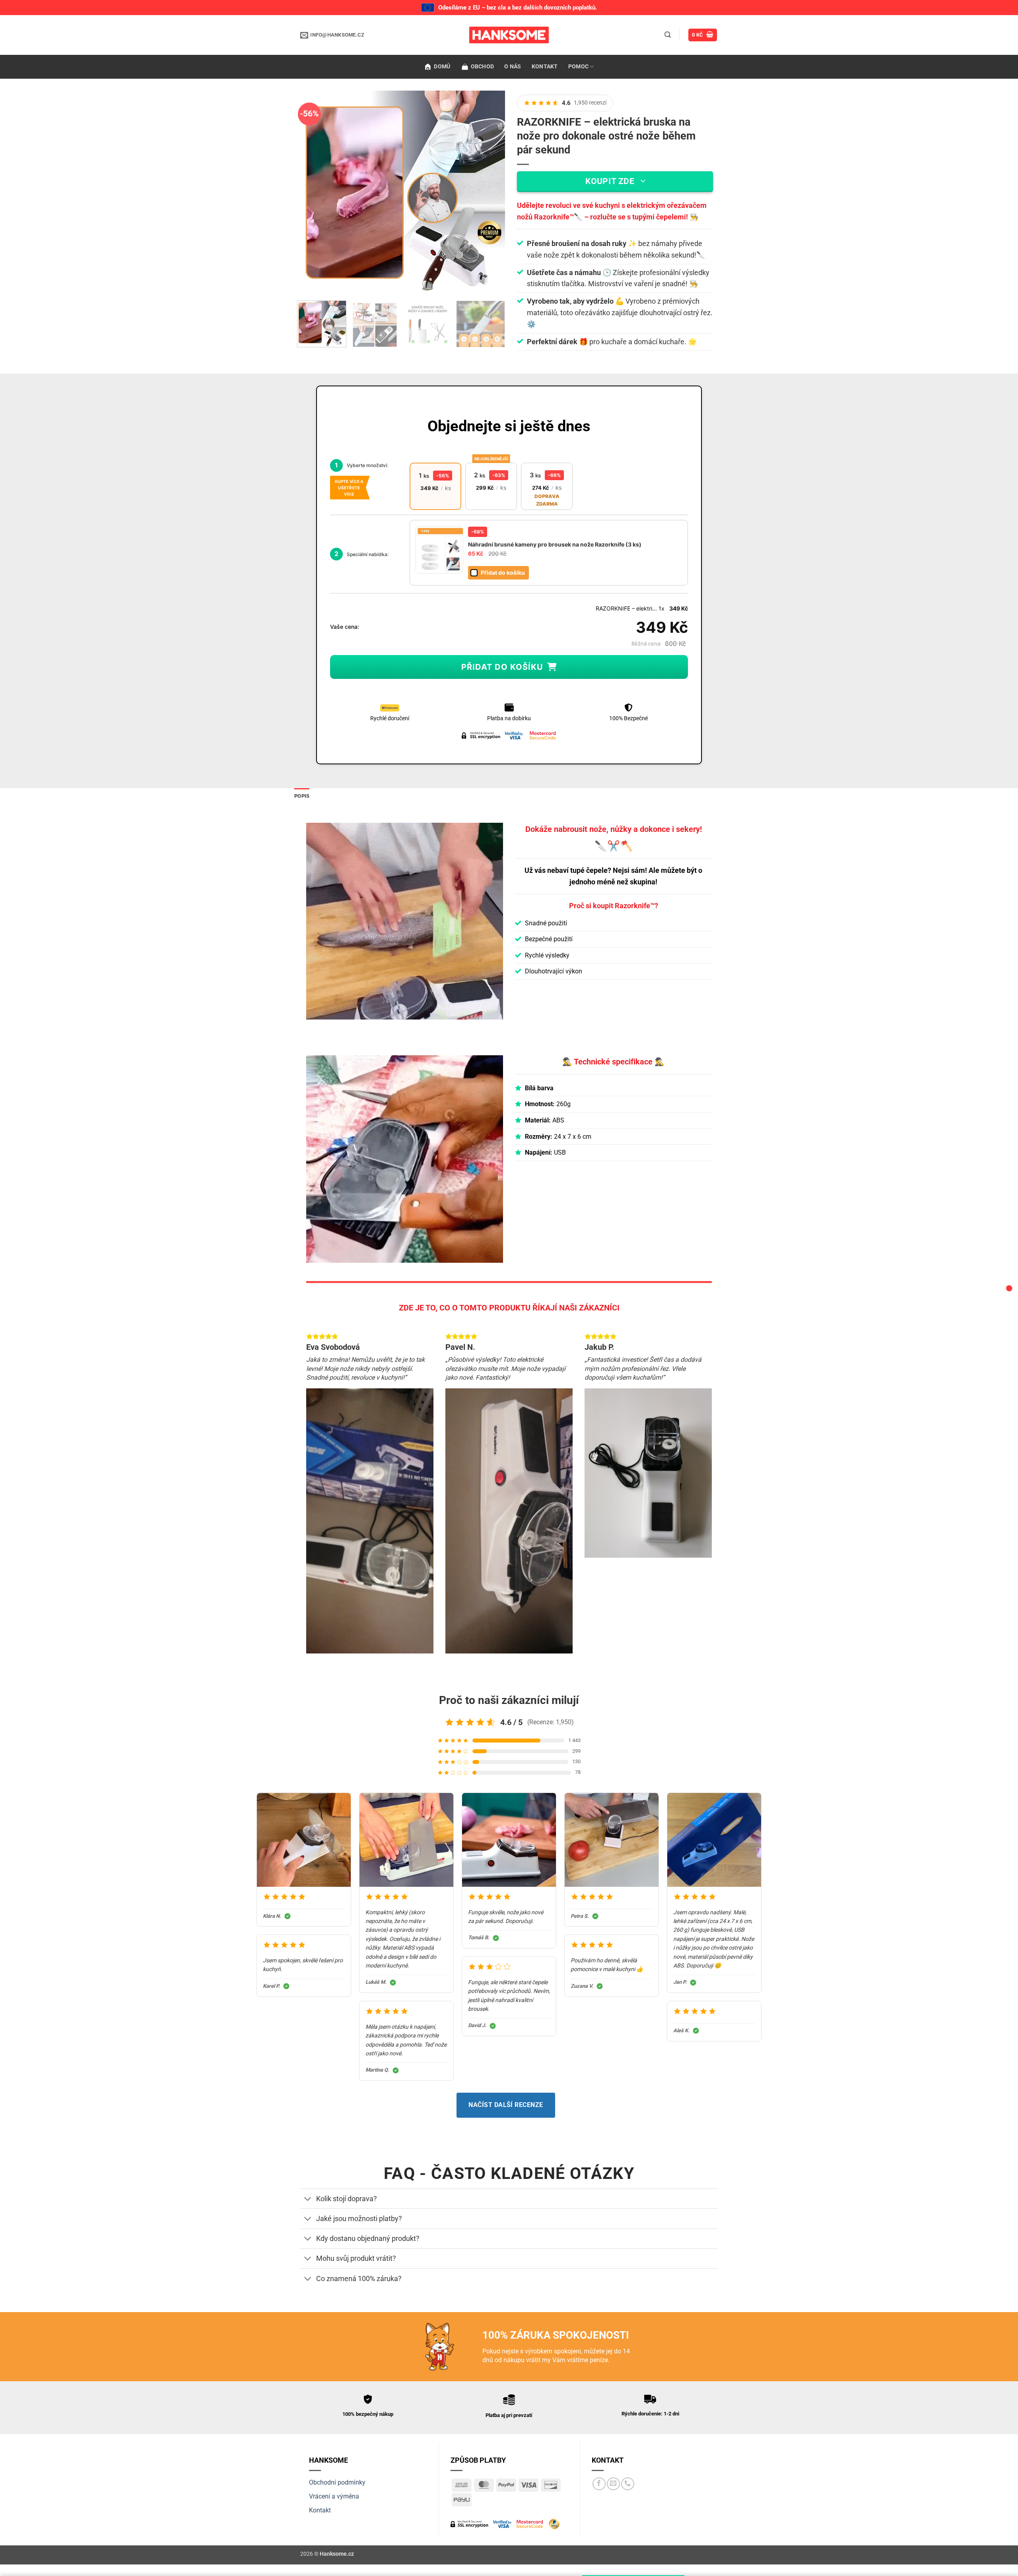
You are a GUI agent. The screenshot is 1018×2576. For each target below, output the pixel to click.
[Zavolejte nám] (628, 2484)
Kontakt (320, 2510)
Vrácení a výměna (334, 2496)
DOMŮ (442, 67)
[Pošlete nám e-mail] (613, 2484)
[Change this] (1009, 1288)
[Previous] (315, 193)
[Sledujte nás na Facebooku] (599, 2484)
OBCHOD (483, 67)
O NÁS (513, 67)
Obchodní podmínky (337, 2482)
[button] (668, 35)
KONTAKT (545, 67)
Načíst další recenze (506, 2105)
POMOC (578, 67)
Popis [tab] (302, 796)
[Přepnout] (308, 2199)
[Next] (491, 193)
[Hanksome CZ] (509, 35)
